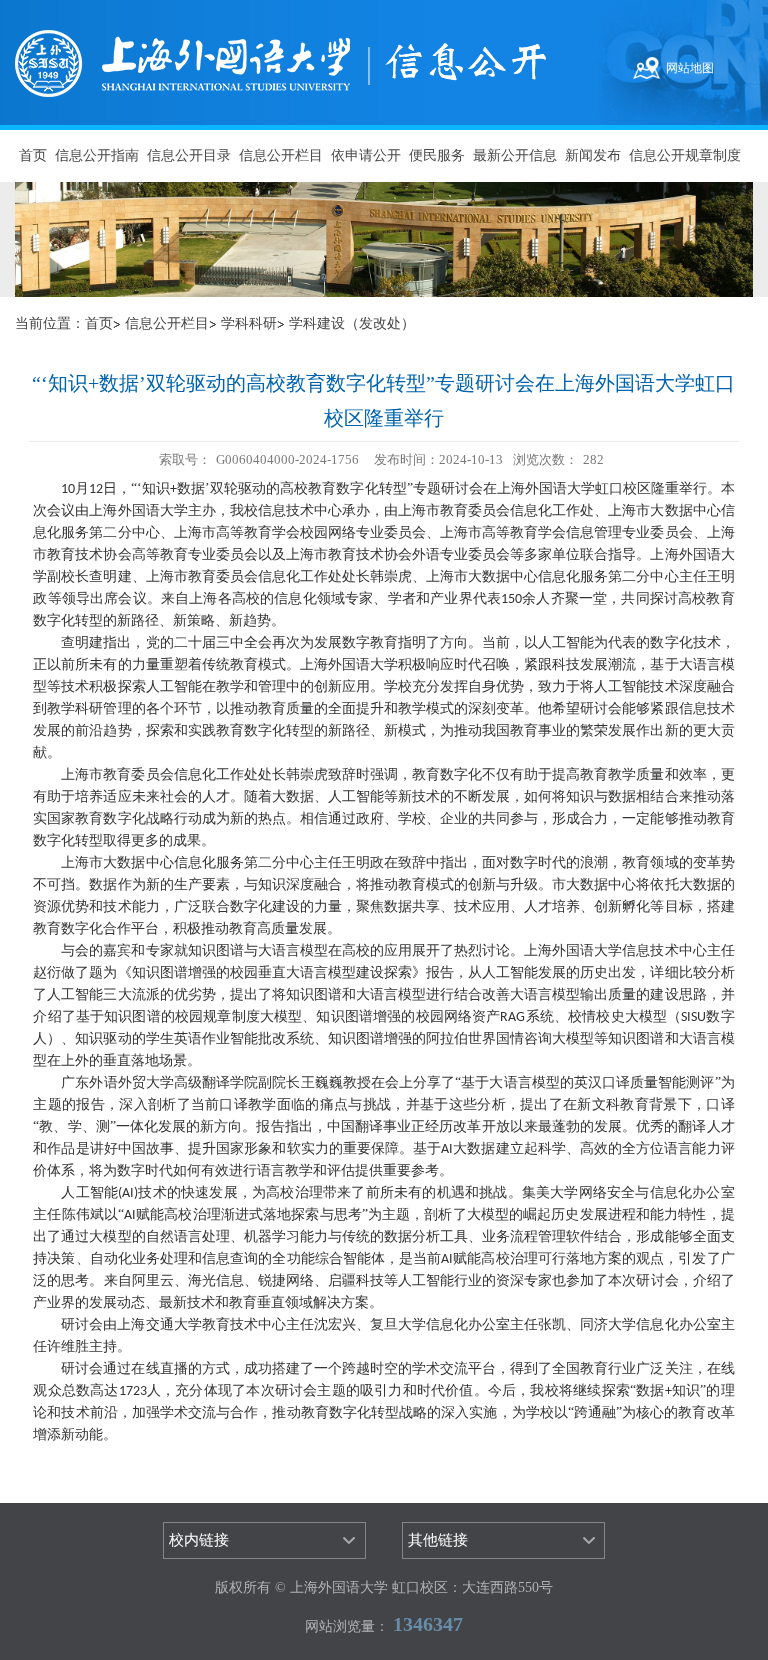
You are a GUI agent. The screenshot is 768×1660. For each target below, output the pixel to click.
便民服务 (437, 155)
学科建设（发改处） (352, 323)
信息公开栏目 (281, 155)
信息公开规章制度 (685, 155)
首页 (33, 155)
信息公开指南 (97, 155)
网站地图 (690, 68)
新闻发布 (593, 155)
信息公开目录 (189, 155)
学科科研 (249, 323)
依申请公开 (366, 155)
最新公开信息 (515, 155)
